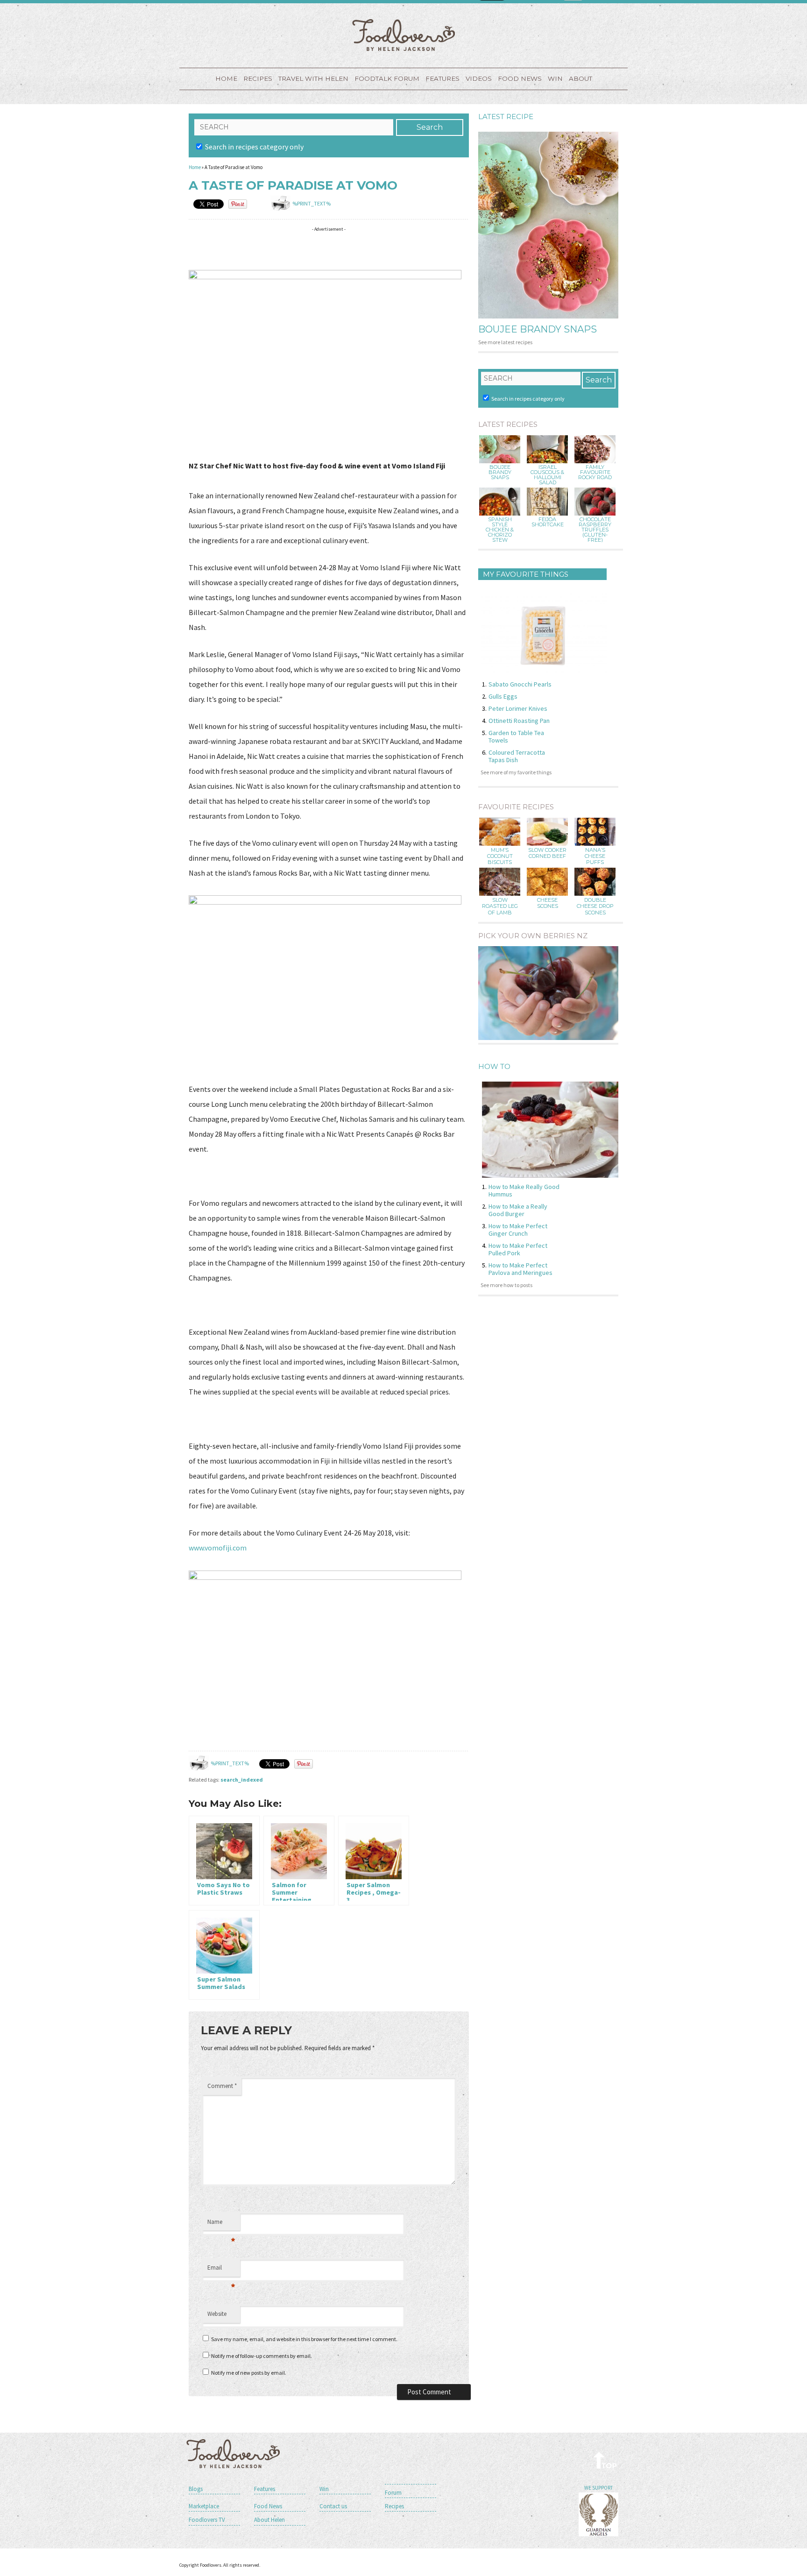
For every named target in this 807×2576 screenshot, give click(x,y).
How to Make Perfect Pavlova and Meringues (520, 1269)
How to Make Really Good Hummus (524, 1190)
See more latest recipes (505, 342)
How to (494, 1066)
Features (442, 78)
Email (221, 2270)
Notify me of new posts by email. (249, 2373)
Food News (520, 78)
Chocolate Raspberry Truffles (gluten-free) (595, 530)
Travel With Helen (313, 78)
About (580, 78)
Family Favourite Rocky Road (595, 472)
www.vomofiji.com (218, 1548)
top (605, 2460)
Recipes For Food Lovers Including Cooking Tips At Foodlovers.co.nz (403, 35)
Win (324, 2489)
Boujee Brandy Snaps (538, 329)
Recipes (258, 78)
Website (217, 2314)
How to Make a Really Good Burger (518, 1210)
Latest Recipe (506, 117)
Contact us (333, 2506)
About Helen (269, 2520)
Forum (393, 2493)
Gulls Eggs (503, 696)
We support (598, 2488)
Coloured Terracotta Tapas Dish (517, 756)
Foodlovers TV (207, 2520)
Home (226, 78)
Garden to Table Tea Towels (516, 736)
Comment (222, 2086)
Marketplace (204, 2506)
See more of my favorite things (516, 772)
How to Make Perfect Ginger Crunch (518, 1230)
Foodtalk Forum (387, 78)
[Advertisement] (359, 250)
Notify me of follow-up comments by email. (262, 2356)
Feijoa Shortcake (548, 522)
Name (221, 2224)
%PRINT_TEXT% (311, 203)
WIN (555, 78)
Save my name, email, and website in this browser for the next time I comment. (304, 2339)
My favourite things (526, 574)
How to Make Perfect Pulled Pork (518, 1249)
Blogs (196, 2489)
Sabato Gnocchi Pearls (520, 684)
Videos (479, 78)
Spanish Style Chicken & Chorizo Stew (500, 530)
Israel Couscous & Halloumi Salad (547, 475)
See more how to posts (506, 1285)
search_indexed (242, 1780)
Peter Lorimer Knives (518, 708)
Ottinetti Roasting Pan (519, 721)
